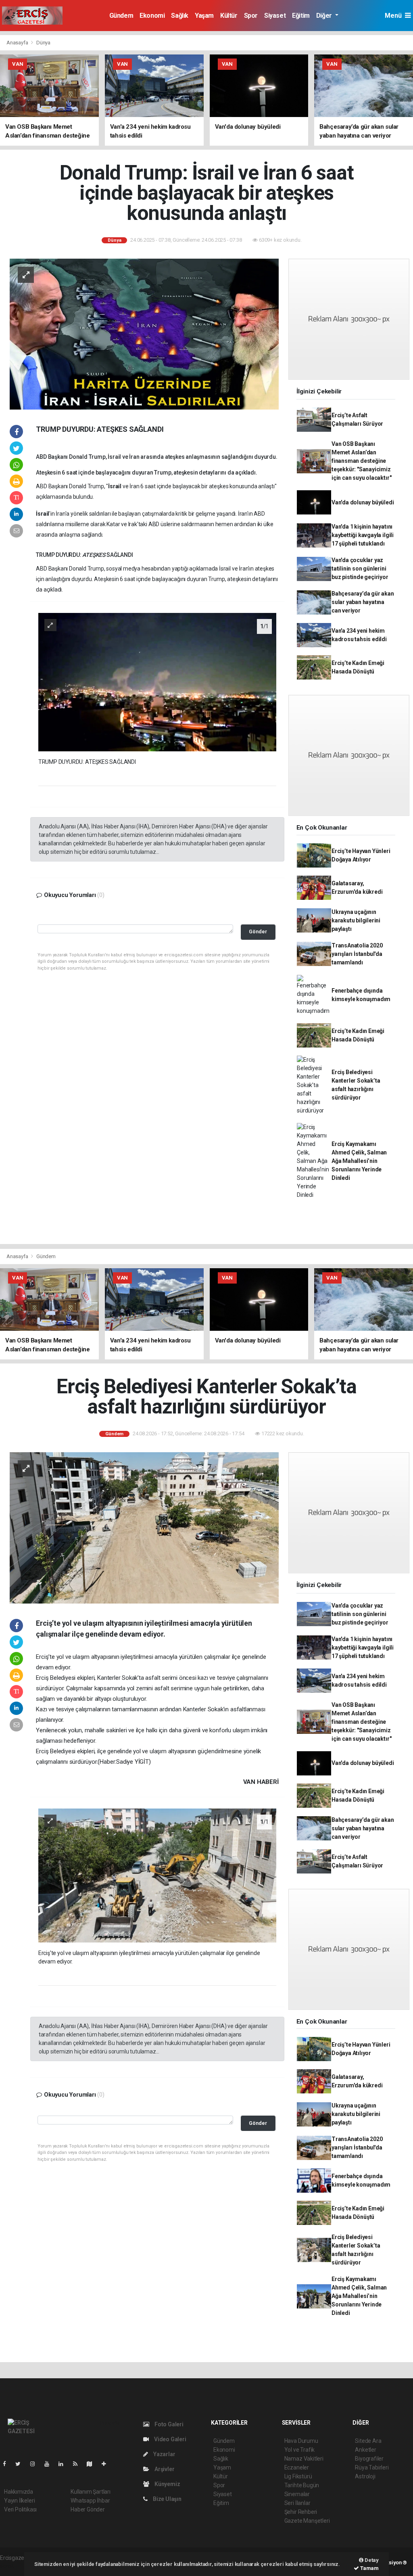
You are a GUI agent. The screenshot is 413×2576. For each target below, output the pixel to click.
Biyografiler (369, 2459)
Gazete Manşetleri (307, 2521)
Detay (371, 2560)
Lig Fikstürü (298, 2476)
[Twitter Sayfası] (21, 2464)
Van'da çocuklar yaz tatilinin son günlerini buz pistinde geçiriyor (360, 569)
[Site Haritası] (93, 2464)
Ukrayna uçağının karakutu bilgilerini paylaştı (356, 920)
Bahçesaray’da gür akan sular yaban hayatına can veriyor (363, 602)
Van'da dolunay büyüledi (363, 502)
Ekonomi (152, 16)
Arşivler (164, 2469)
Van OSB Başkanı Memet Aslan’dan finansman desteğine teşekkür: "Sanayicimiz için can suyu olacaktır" (361, 461)
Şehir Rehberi (301, 2512)
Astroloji (365, 2476)
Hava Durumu (301, 2441)
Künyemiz (167, 2484)
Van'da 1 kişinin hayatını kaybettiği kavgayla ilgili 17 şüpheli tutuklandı (363, 535)
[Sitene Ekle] (107, 2464)
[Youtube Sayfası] (50, 2464)
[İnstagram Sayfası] (36, 2464)
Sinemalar (297, 2494)
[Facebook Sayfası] (8, 2464)
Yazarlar (164, 2454)
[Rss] (78, 2464)
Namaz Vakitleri (304, 2459)
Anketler (365, 2450)
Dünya (43, 43)
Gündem (121, 16)
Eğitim (301, 16)
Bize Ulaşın (167, 2499)
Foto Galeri (168, 2424)
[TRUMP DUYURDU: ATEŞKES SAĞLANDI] (157, 682)
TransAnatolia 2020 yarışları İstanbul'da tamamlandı (357, 954)
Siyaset (275, 16)
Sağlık (180, 16)
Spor (251, 16)
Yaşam (204, 16)
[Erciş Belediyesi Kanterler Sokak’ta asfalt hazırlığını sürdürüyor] (144, 1527)
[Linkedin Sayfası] (64, 2464)
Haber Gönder (88, 2509)
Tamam (369, 2568)
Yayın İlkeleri (19, 2501)
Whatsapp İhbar (90, 2501)
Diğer (325, 16)
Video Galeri (169, 2439)
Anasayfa (18, 43)
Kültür (229, 16)
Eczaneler (297, 2467)
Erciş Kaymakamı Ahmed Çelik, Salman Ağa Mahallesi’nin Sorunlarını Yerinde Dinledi (359, 1161)
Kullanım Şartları (91, 2492)
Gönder (258, 931)
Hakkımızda (19, 2492)
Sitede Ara (368, 2441)
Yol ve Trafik (300, 2450)
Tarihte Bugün (302, 2485)
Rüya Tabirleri (372, 2467)
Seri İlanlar (297, 2503)
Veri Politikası (20, 2509)
